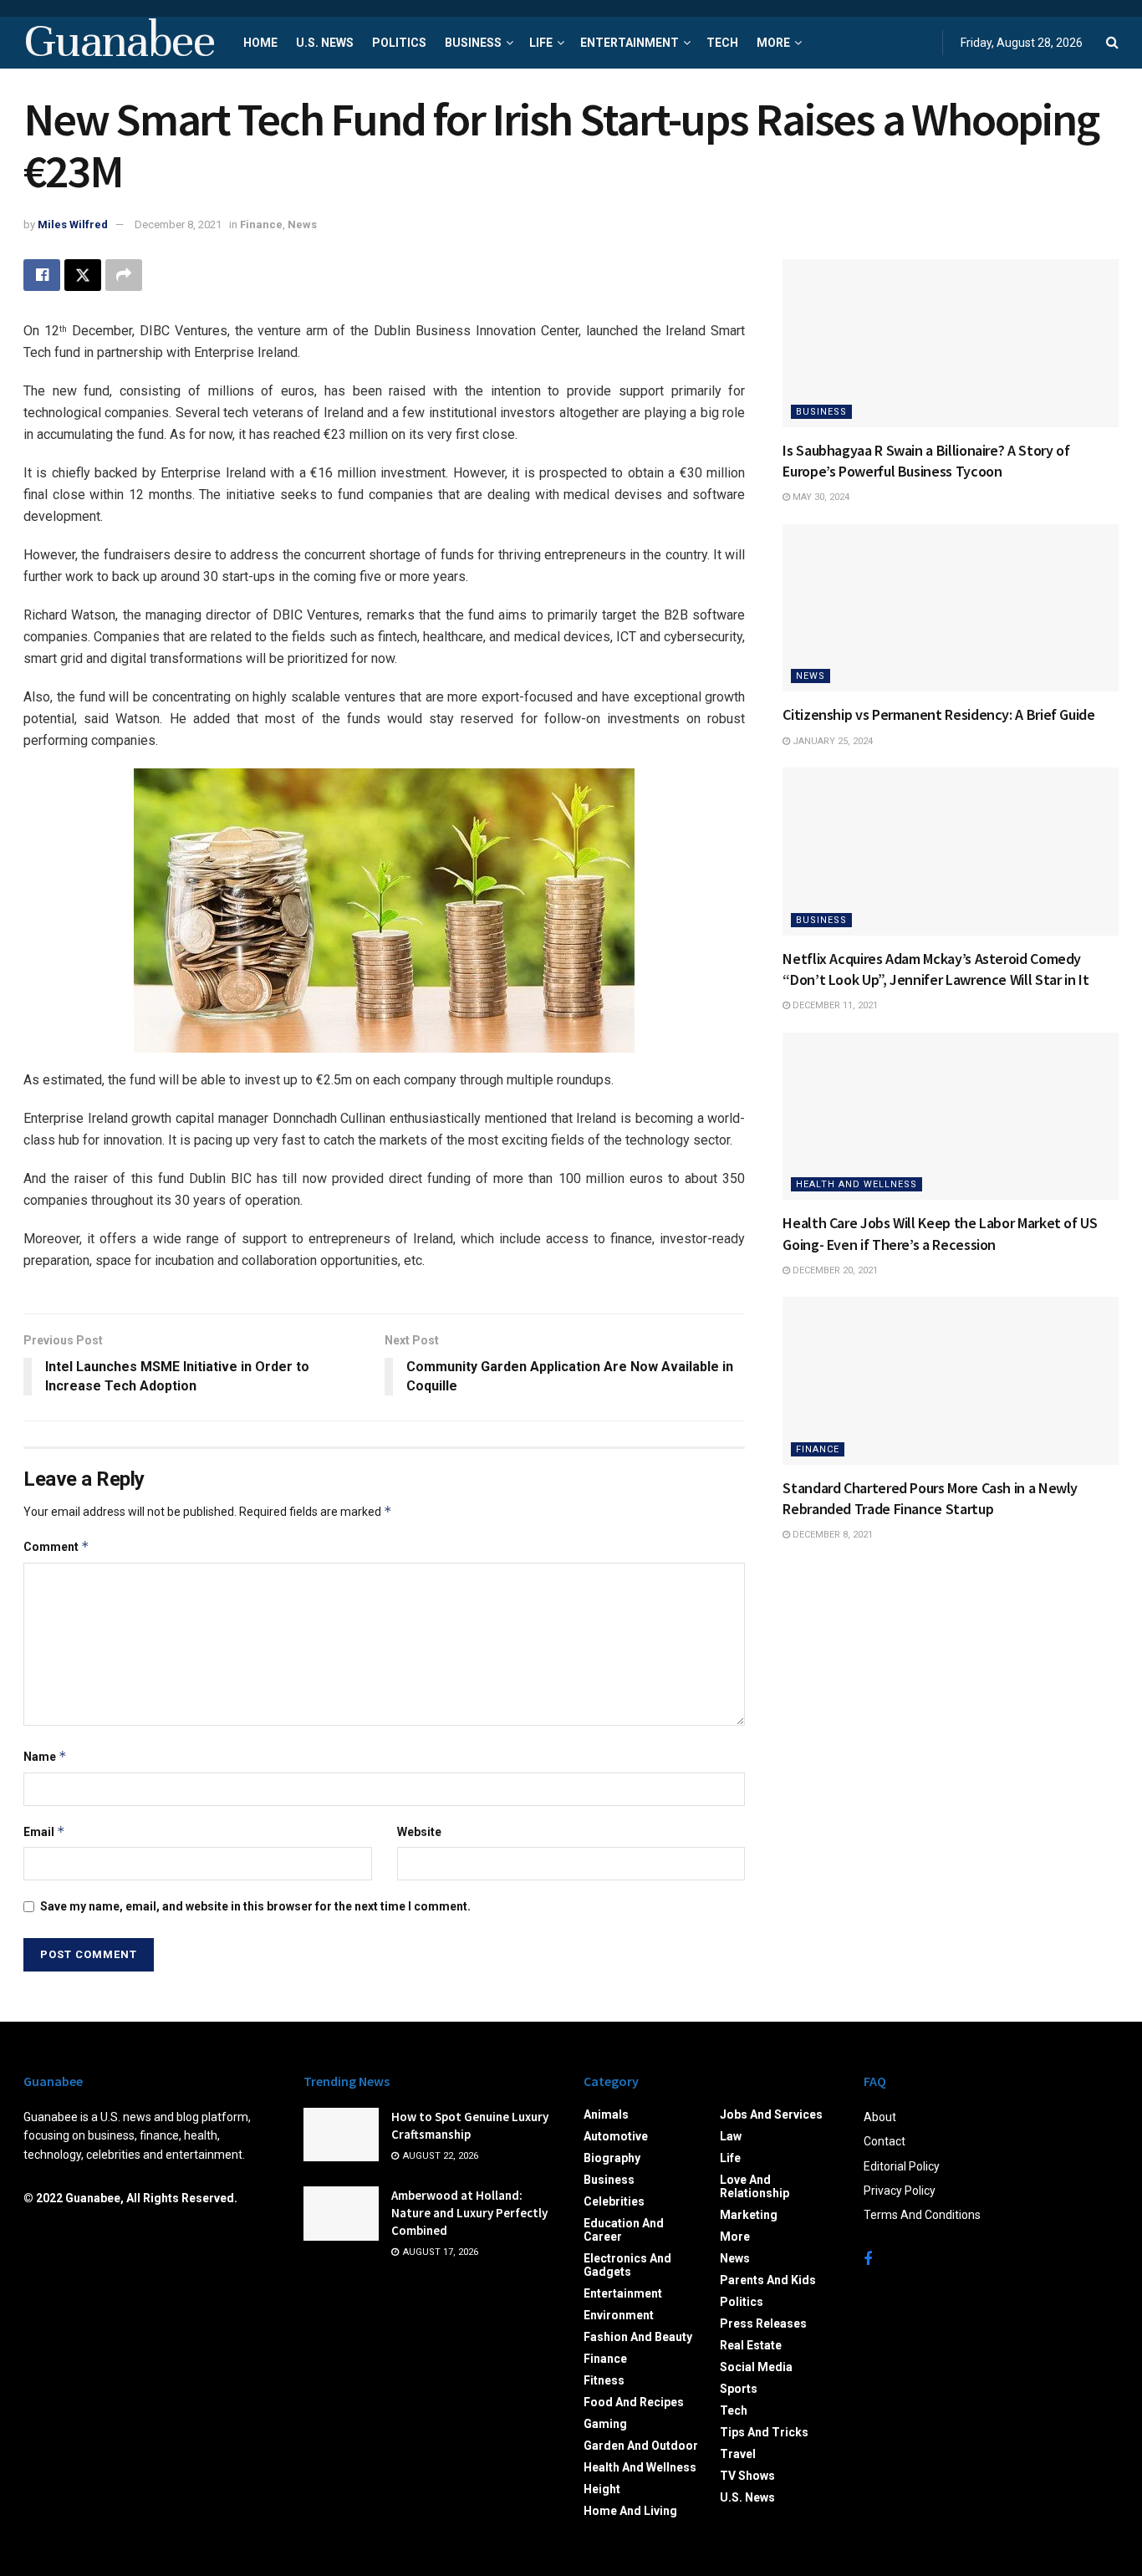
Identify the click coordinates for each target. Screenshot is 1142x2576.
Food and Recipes (634, 2402)
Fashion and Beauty (638, 2337)
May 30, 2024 (820, 497)
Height (602, 2489)
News (302, 224)
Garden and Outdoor (641, 2446)
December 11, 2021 (834, 1005)
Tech (722, 43)
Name (45, 1756)
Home (260, 43)
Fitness (604, 2380)
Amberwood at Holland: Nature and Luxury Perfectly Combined (469, 2213)
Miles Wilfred (73, 224)
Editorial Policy (902, 2166)
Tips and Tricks (764, 2432)
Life (541, 43)
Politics (399, 43)
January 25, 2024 (831, 741)
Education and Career (624, 2230)
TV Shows (747, 2476)
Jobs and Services (771, 2114)
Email (44, 1831)
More (773, 43)
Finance (261, 224)
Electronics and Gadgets (627, 2265)
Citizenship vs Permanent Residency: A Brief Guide (938, 714)
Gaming (605, 2424)
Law (731, 2136)
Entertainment (630, 43)
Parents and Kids (768, 2280)
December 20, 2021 (834, 1270)
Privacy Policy (900, 2191)
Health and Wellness (856, 1184)
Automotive (616, 2136)
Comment (56, 1546)
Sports (739, 2389)
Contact (885, 2141)
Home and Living (630, 2511)
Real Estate (751, 2345)
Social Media (756, 2367)
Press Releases (763, 2324)
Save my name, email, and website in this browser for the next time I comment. (255, 1906)
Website (419, 1832)
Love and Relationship (755, 2186)
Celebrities (614, 2201)
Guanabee (119, 43)
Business (473, 43)
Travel (738, 2454)
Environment (619, 2315)
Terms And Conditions (922, 2215)
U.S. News (325, 43)
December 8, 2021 (178, 224)
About (880, 2117)
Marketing (749, 2215)
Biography (612, 2158)
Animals (606, 2114)
